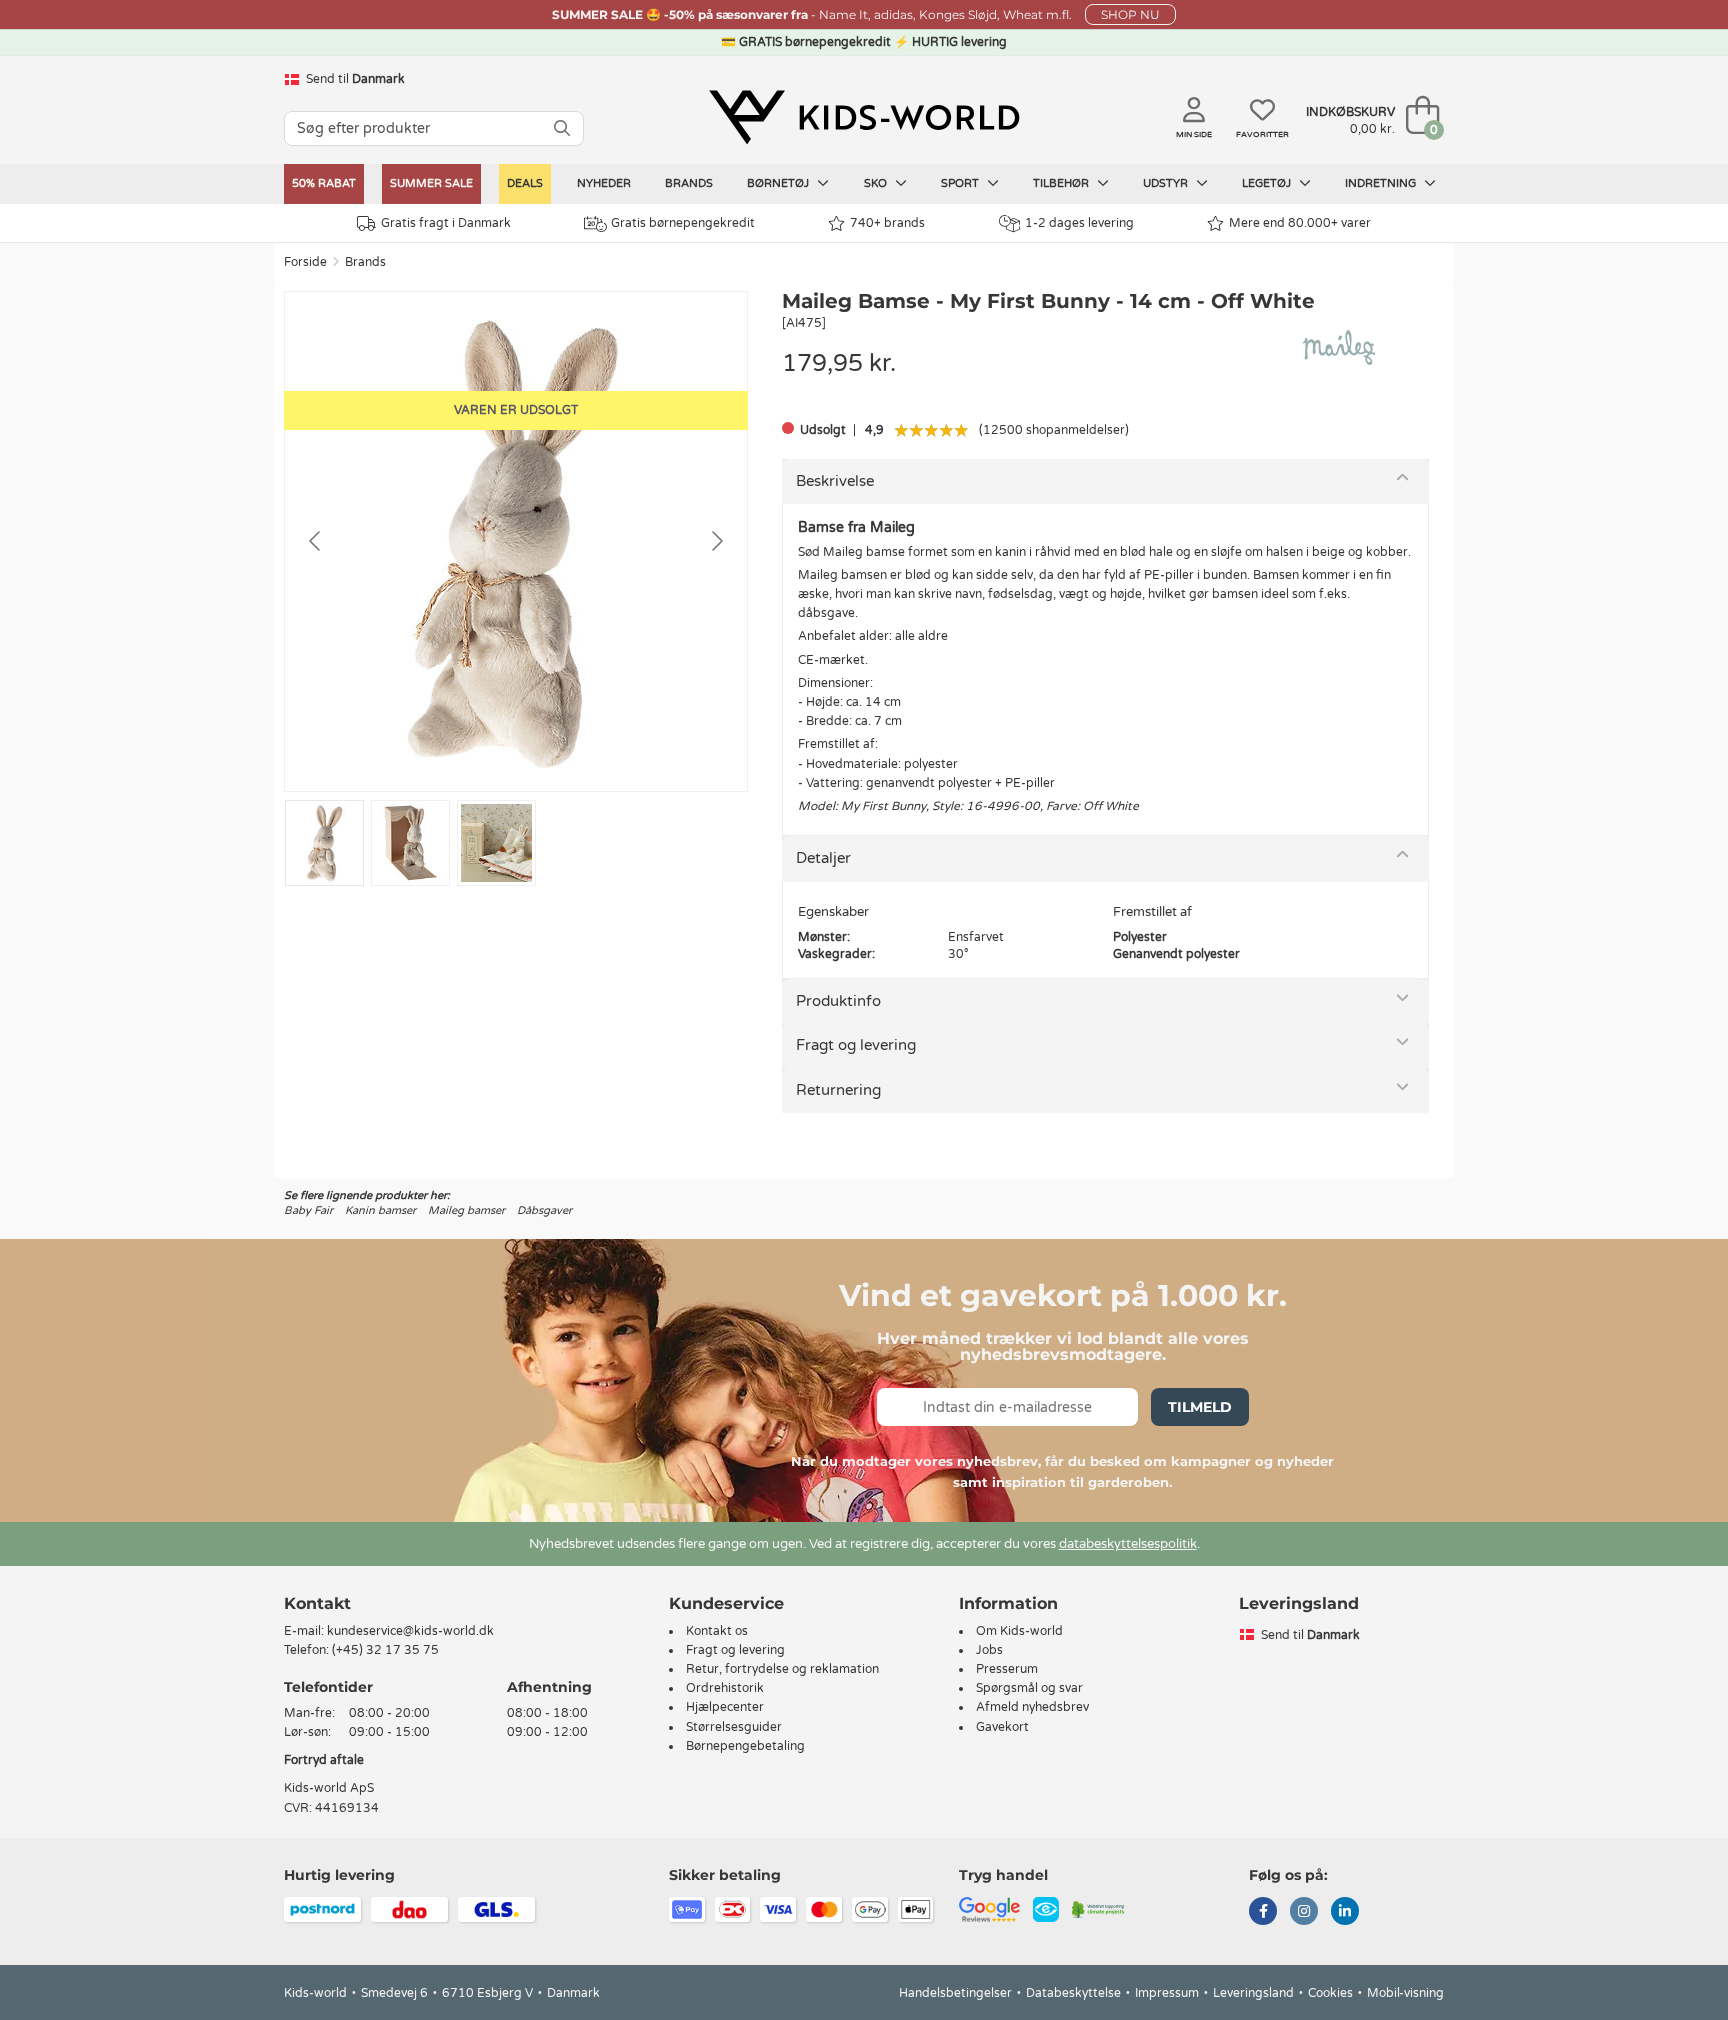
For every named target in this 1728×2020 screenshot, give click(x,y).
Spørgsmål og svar (1029, 1688)
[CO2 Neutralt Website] (1098, 1908)
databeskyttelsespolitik (1128, 1544)
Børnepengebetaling (745, 1746)
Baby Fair (308, 1210)
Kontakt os (717, 1631)
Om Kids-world (1019, 1631)
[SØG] (562, 128)
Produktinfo (838, 1001)
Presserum (1007, 1669)
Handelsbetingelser (955, 1993)
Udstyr (1167, 183)
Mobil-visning (1405, 1993)
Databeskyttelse (1073, 1993)
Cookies (1330, 1993)
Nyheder (604, 183)
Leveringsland (1253, 1993)
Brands (689, 183)
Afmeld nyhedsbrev (1032, 1707)
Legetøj (1268, 183)
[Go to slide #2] (410, 843)
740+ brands (887, 223)
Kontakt (317, 1603)
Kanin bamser (380, 1210)
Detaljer (823, 858)
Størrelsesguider (734, 1727)
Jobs (989, 1650)
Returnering (838, 1090)
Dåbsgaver (544, 1210)
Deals (525, 183)
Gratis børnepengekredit (683, 223)
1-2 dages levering (1079, 223)
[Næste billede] (716, 541)
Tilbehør (1062, 183)
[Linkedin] (1345, 1913)
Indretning (1382, 183)
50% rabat (324, 183)
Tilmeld (1200, 1407)
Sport (961, 183)
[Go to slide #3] (496, 843)
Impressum (1167, 1993)
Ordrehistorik (725, 1688)
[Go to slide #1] (324, 843)
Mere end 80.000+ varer (1300, 223)
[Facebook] (1263, 1913)
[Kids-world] (864, 117)
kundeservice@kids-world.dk (410, 1631)
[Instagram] (1304, 1913)
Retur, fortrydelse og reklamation (782, 1669)
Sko (877, 183)
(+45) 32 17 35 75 (385, 1650)
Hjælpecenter (725, 1707)
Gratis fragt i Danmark (446, 223)
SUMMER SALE (431, 183)
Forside (305, 262)
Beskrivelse (835, 481)
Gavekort (1002, 1727)
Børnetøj (779, 183)
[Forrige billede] (316, 541)
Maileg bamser (466, 1210)
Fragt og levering (856, 1045)
